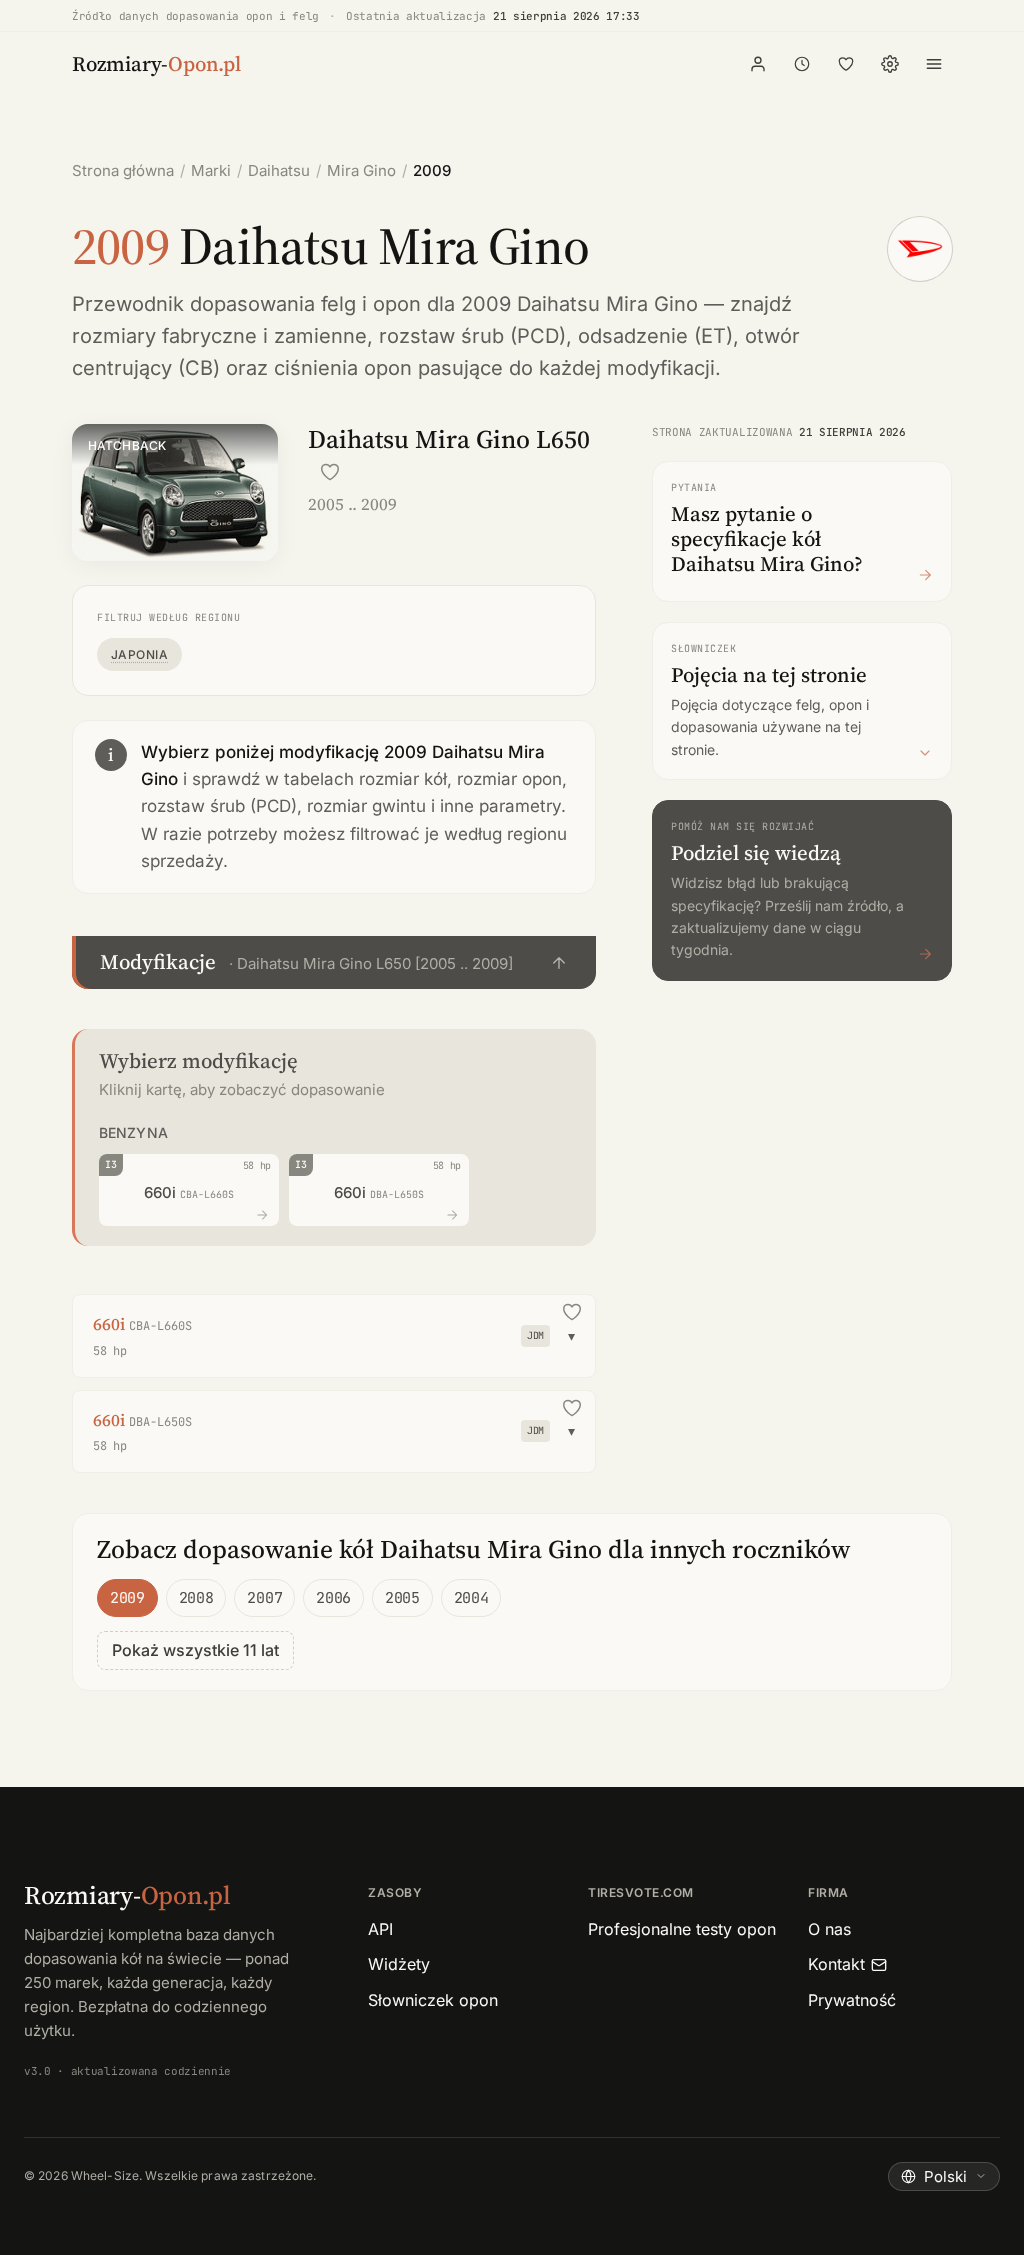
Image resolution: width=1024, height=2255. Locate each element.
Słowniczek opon (433, 2000)
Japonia (139, 654)
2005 (402, 1598)
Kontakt (836, 1964)
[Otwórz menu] (934, 64)
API (380, 1929)
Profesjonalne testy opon (682, 1929)
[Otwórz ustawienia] (890, 64)
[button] (334, 962)
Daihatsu (279, 170)
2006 (333, 1598)
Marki (211, 170)
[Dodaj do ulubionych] (330, 472)
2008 (196, 1598)
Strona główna (123, 170)
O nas (829, 1929)
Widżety (399, 1964)
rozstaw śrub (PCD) (472, 336)
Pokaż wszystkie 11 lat (195, 1650)
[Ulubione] (846, 64)
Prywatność (852, 2000)
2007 (264, 1598)
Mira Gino (361, 170)
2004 (471, 1598)
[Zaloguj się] (758, 64)
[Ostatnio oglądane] (802, 64)
